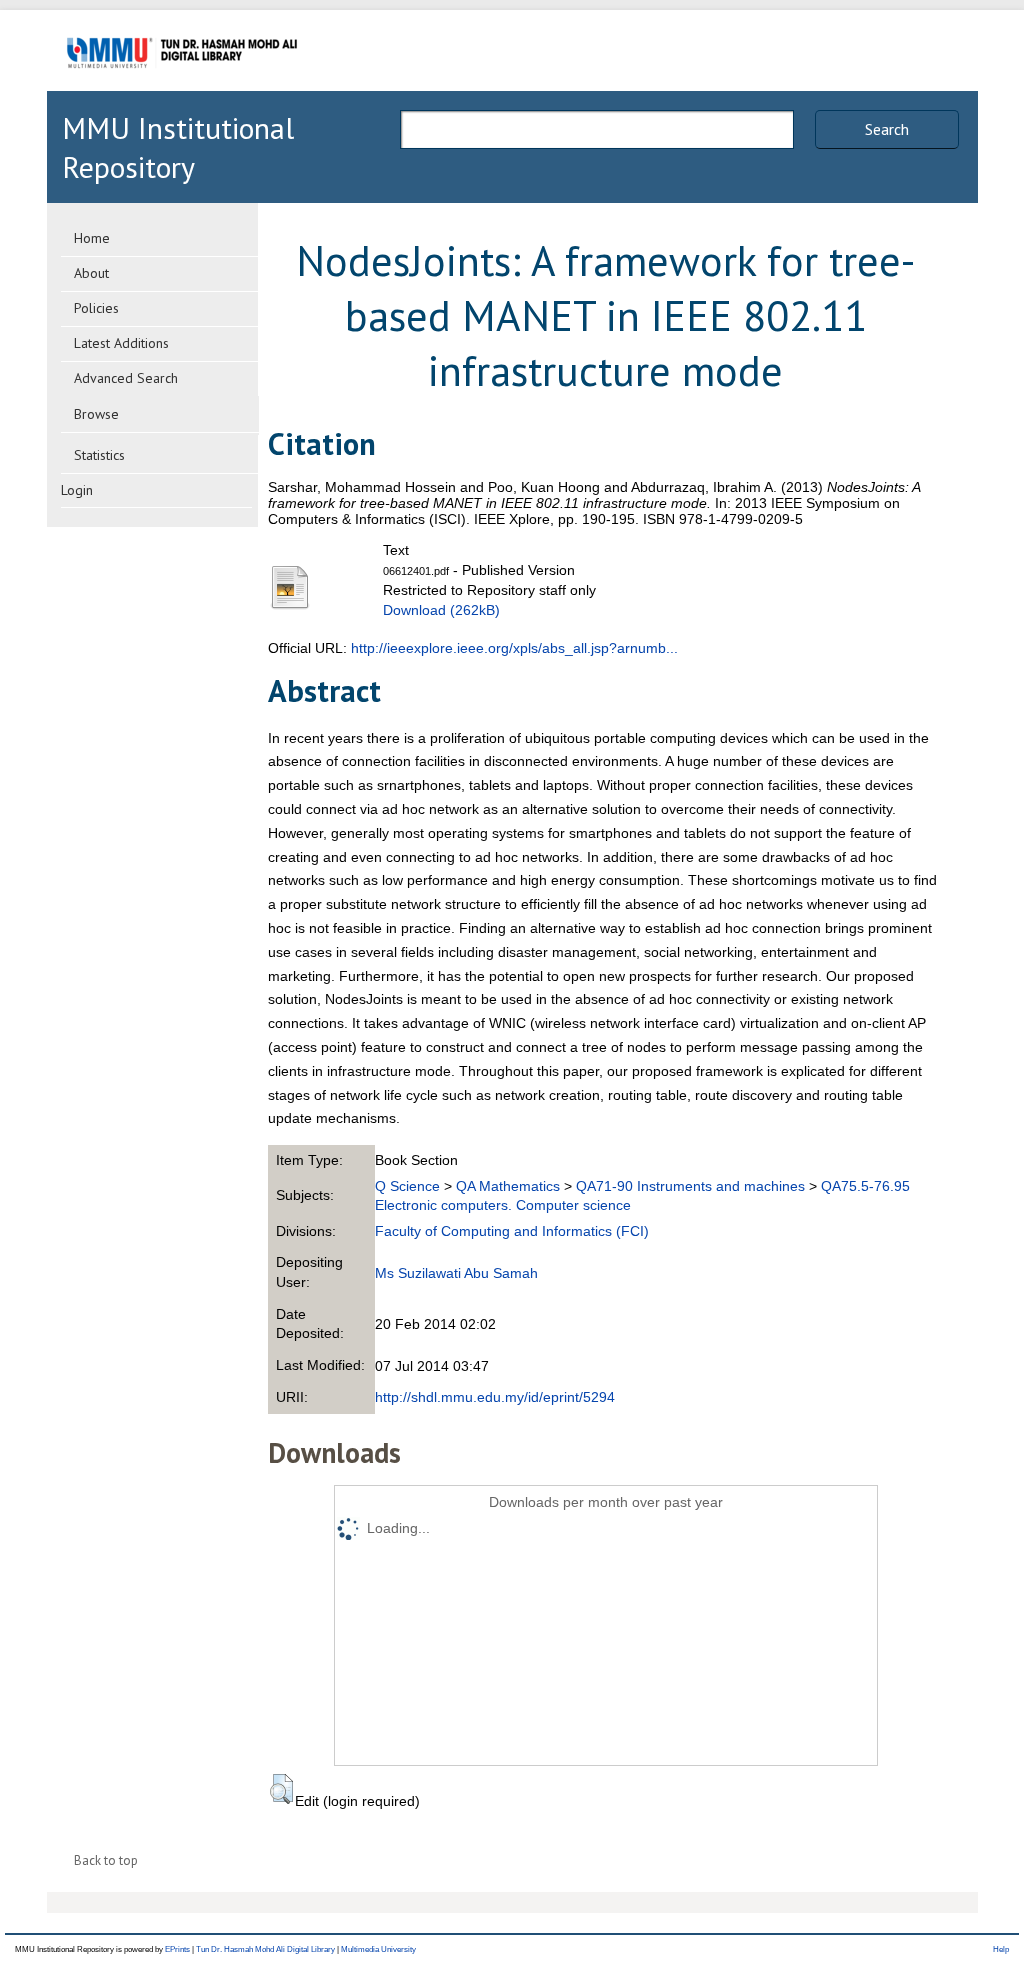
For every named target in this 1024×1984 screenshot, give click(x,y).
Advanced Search (126, 378)
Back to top (106, 1860)
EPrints (177, 1949)
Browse (96, 414)
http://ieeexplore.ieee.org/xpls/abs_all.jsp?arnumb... (514, 648)
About (91, 273)
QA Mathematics (508, 1186)
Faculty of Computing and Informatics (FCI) (512, 1231)
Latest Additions (121, 343)
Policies (96, 308)
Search (887, 129)
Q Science (407, 1186)
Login (77, 490)
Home (92, 238)
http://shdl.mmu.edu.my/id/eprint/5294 (495, 1397)
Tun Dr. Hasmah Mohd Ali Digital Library (265, 1949)
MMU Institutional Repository (178, 147)
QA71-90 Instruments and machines (690, 1186)
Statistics (99, 455)
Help (1001, 1949)
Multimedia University (378, 1949)
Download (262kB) (441, 610)
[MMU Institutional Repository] (182, 87)
